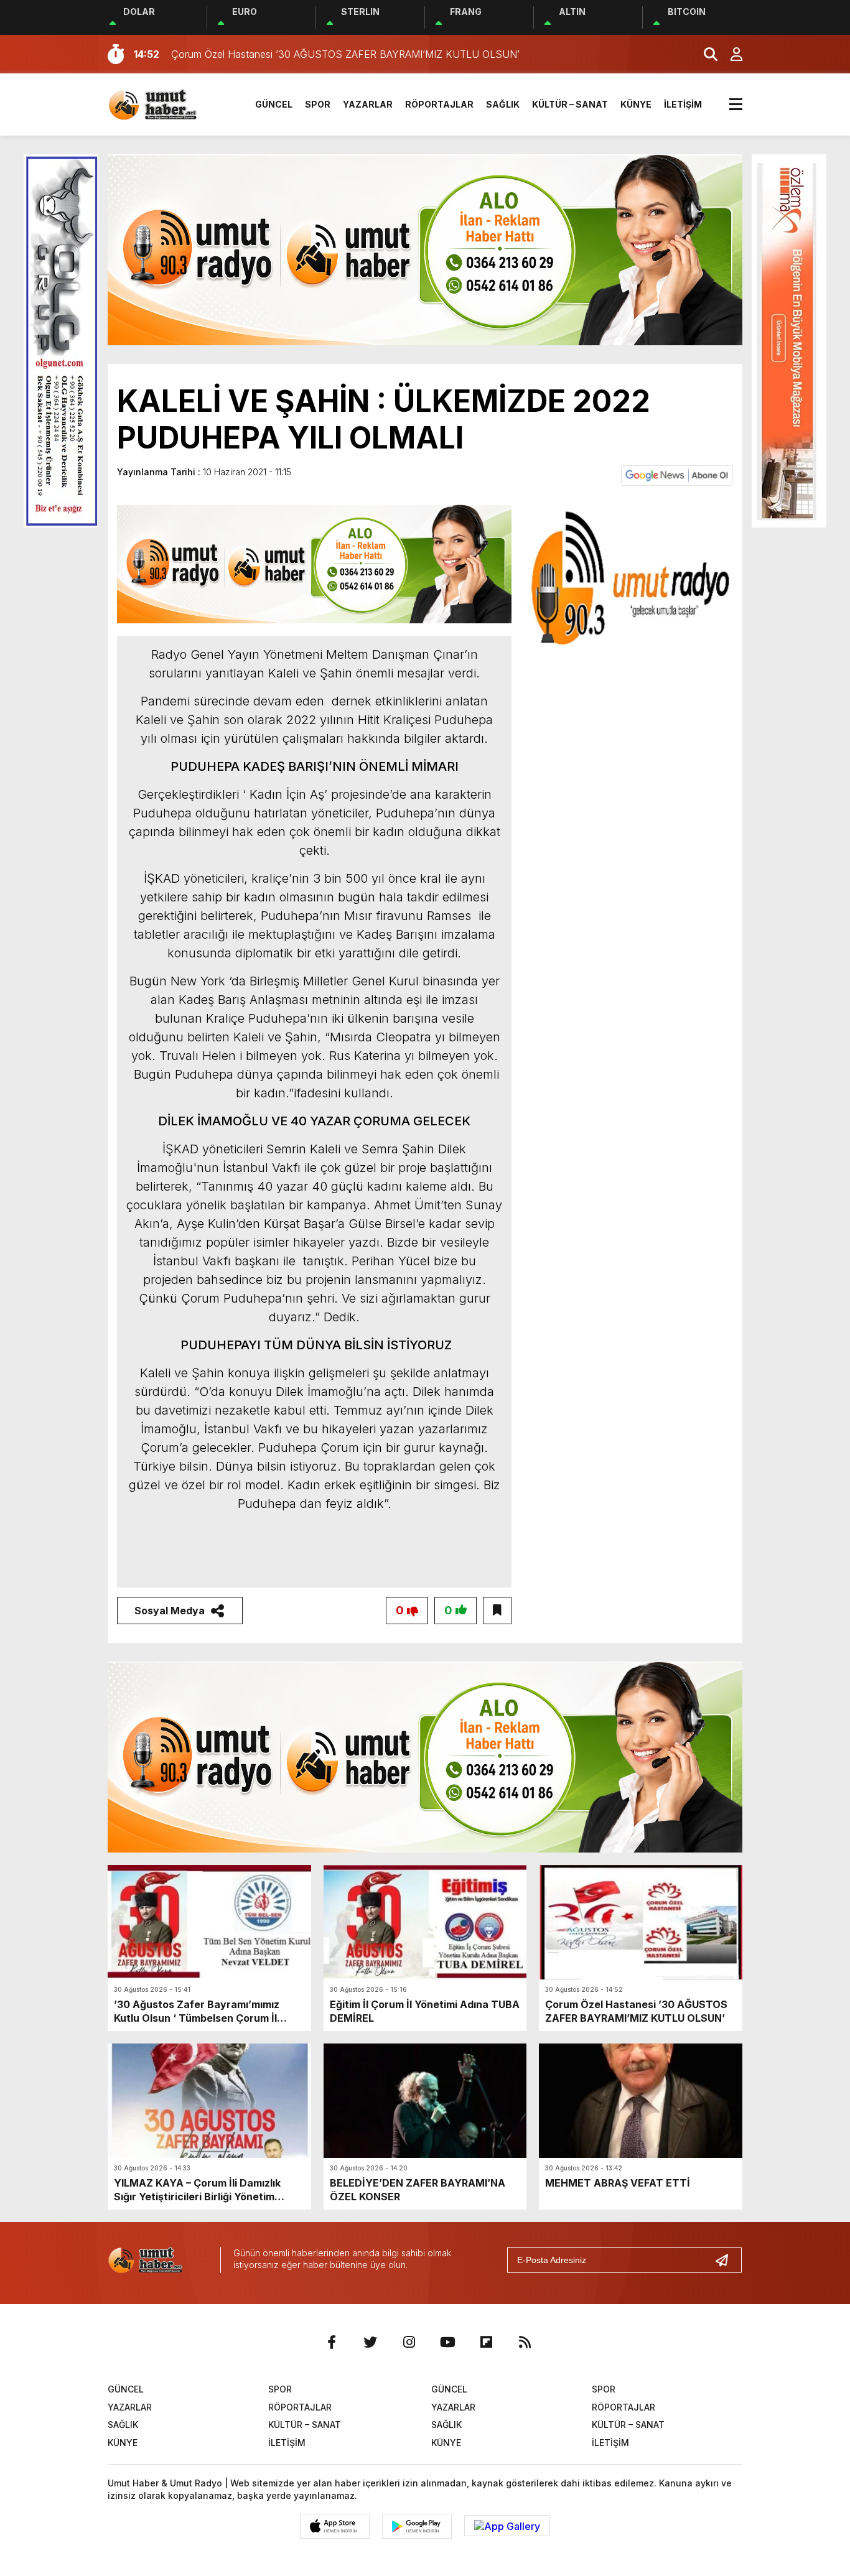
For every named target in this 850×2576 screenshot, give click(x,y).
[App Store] (335, 2526)
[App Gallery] (507, 2526)
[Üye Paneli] (730, 54)
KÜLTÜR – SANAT (570, 104)
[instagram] (409, 2342)
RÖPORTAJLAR (439, 104)
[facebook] (332, 2342)
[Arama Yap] (705, 54)
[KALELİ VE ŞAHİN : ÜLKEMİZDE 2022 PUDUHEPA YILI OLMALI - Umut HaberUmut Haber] (167, 103)
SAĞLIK (503, 104)
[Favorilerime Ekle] (497, 1611)
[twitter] (370, 2342)
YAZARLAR (368, 104)
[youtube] (447, 2342)
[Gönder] (727, 2260)
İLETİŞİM (683, 104)
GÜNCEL (274, 104)
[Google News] (677, 475)
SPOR (318, 104)
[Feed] (525, 2342)
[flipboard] (486, 2342)
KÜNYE (636, 104)
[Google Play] (417, 2526)
